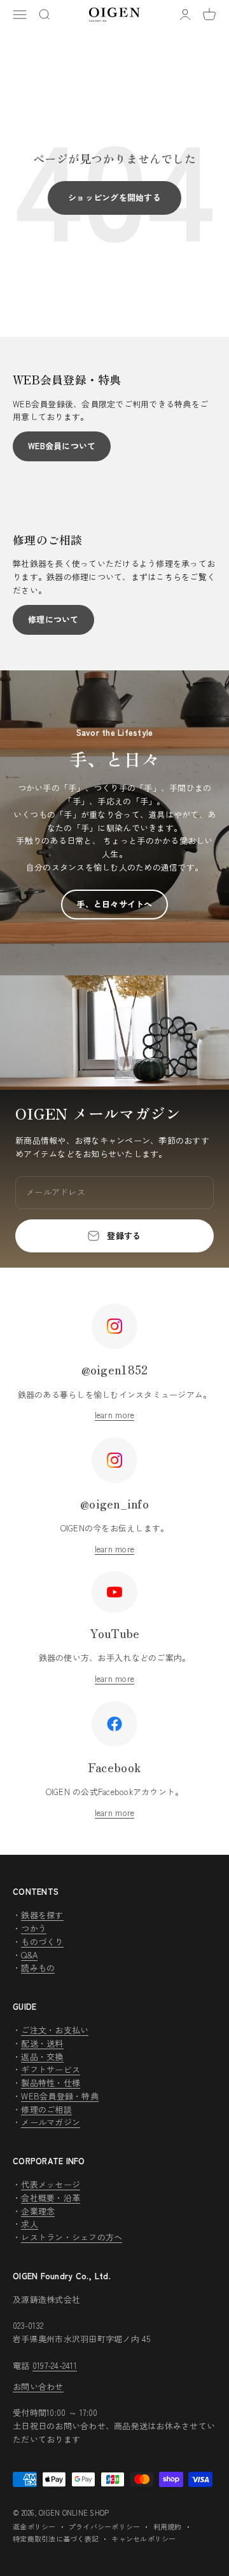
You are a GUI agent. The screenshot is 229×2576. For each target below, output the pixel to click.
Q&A (29, 1955)
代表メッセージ (51, 2184)
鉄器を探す (42, 1915)
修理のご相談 (46, 2109)
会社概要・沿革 (51, 2198)
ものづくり (42, 1942)
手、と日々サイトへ (114, 904)
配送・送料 (42, 2043)
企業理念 (38, 2211)
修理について (53, 619)
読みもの (38, 1968)
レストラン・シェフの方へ (72, 2237)
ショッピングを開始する (114, 197)
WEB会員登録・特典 (60, 2096)
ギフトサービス (51, 2069)
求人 (30, 2224)
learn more (115, 1415)
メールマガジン (51, 2122)
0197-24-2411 (55, 2365)
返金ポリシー (34, 2526)
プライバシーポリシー (105, 2526)
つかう (34, 1928)
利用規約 (168, 2526)
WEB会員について (62, 446)
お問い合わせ (38, 2386)
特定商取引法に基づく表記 (56, 2539)
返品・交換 (42, 2057)
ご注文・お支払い (55, 2030)
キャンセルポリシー (143, 2539)
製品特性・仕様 (51, 2083)
